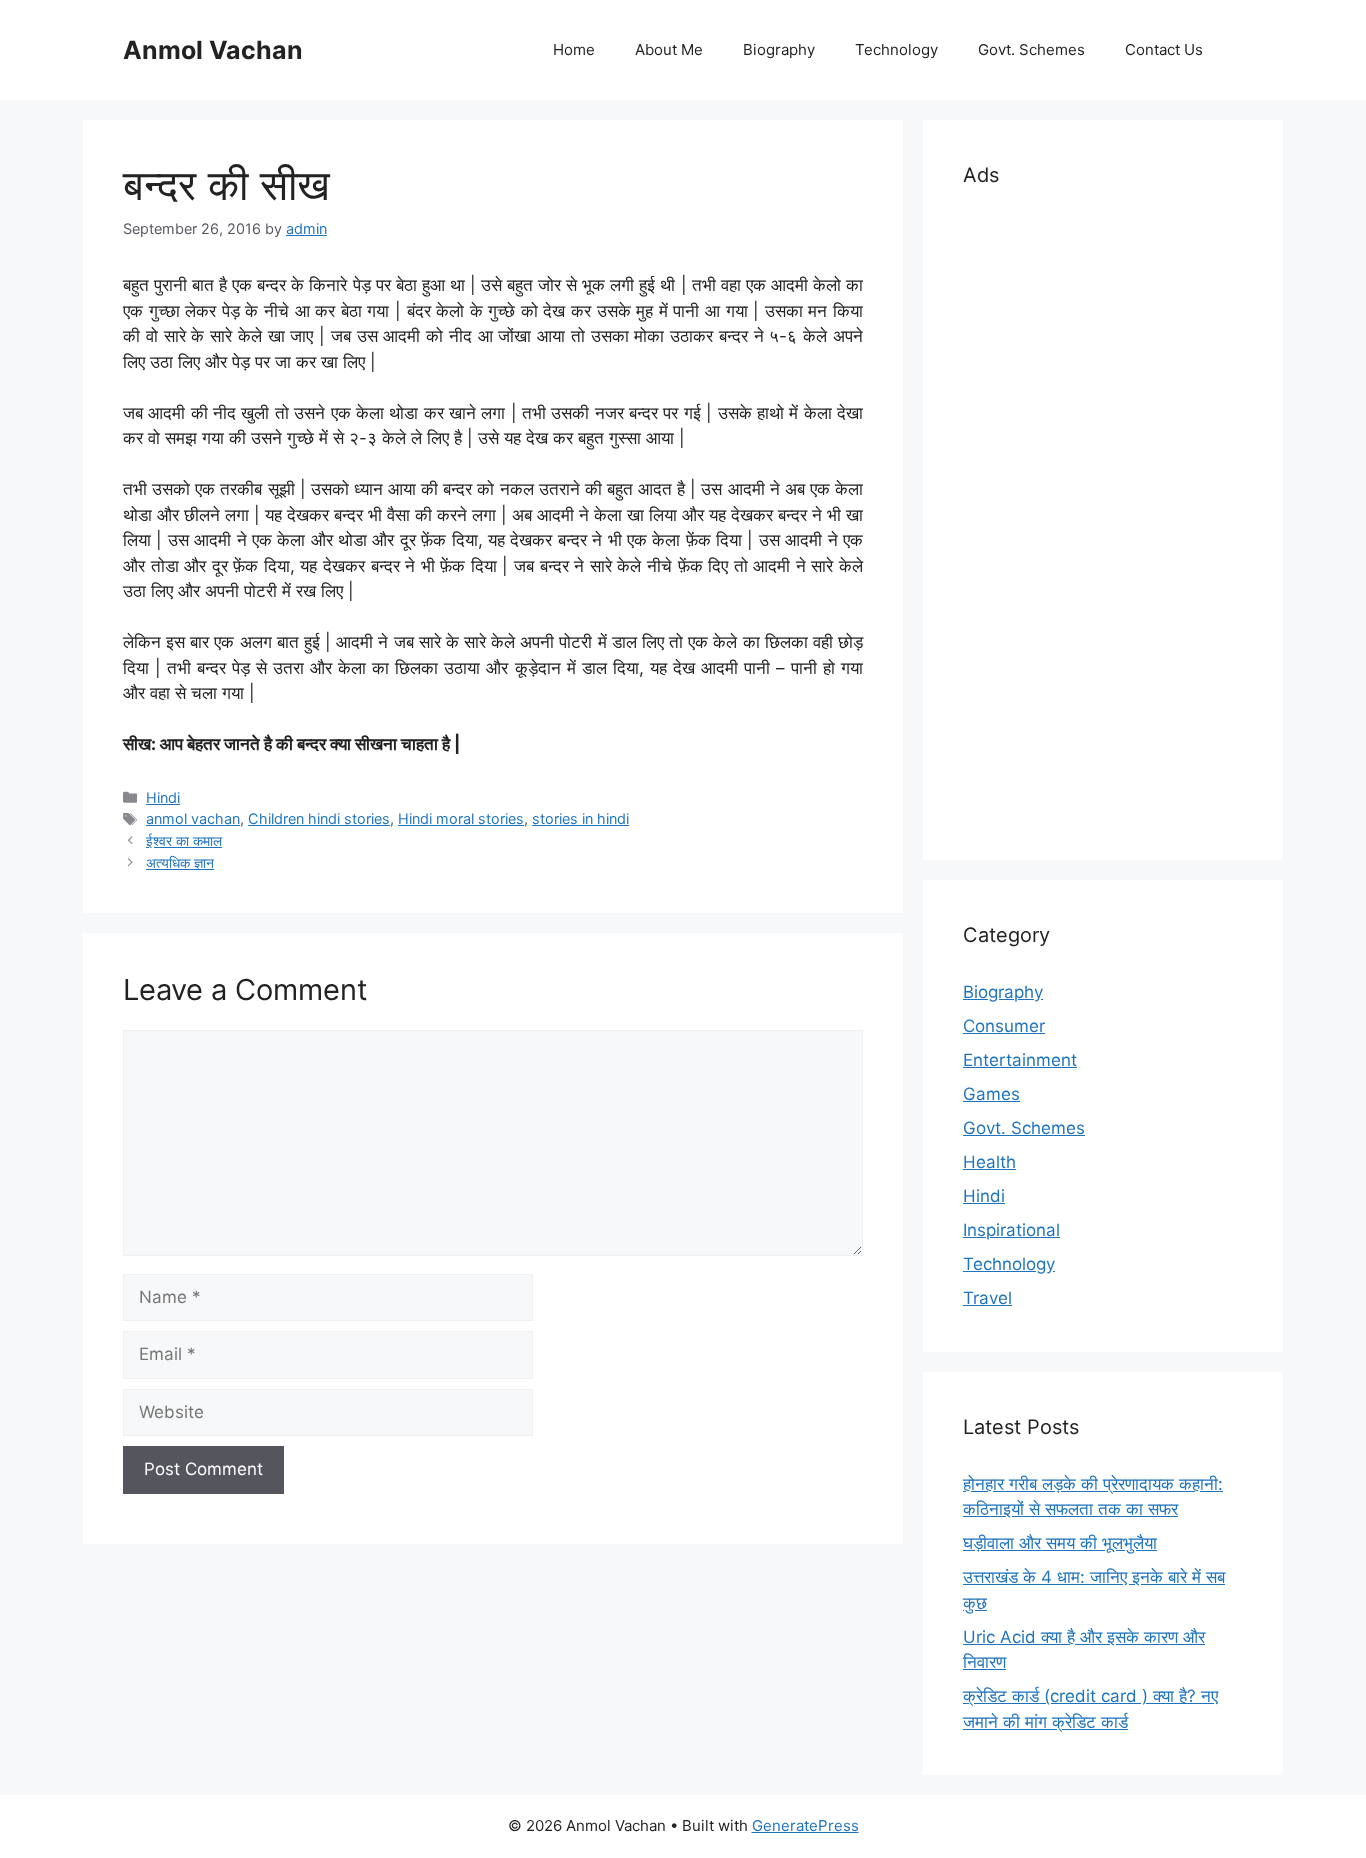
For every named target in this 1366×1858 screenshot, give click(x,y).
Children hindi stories (319, 818)
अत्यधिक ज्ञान (180, 862)
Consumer (1004, 1026)
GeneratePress (805, 1825)
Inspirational (1011, 1230)
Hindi (163, 797)
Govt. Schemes (1031, 49)
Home (574, 49)
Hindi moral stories (461, 818)
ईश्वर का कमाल (184, 840)
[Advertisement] (1103, 520)
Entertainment (1020, 1060)
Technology (896, 49)
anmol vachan (193, 818)
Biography (779, 49)
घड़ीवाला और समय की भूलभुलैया (1060, 1543)
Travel (987, 1298)
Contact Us (1164, 49)
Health (989, 1162)
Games (991, 1094)
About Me (669, 49)
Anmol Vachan (213, 50)
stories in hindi (580, 818)
